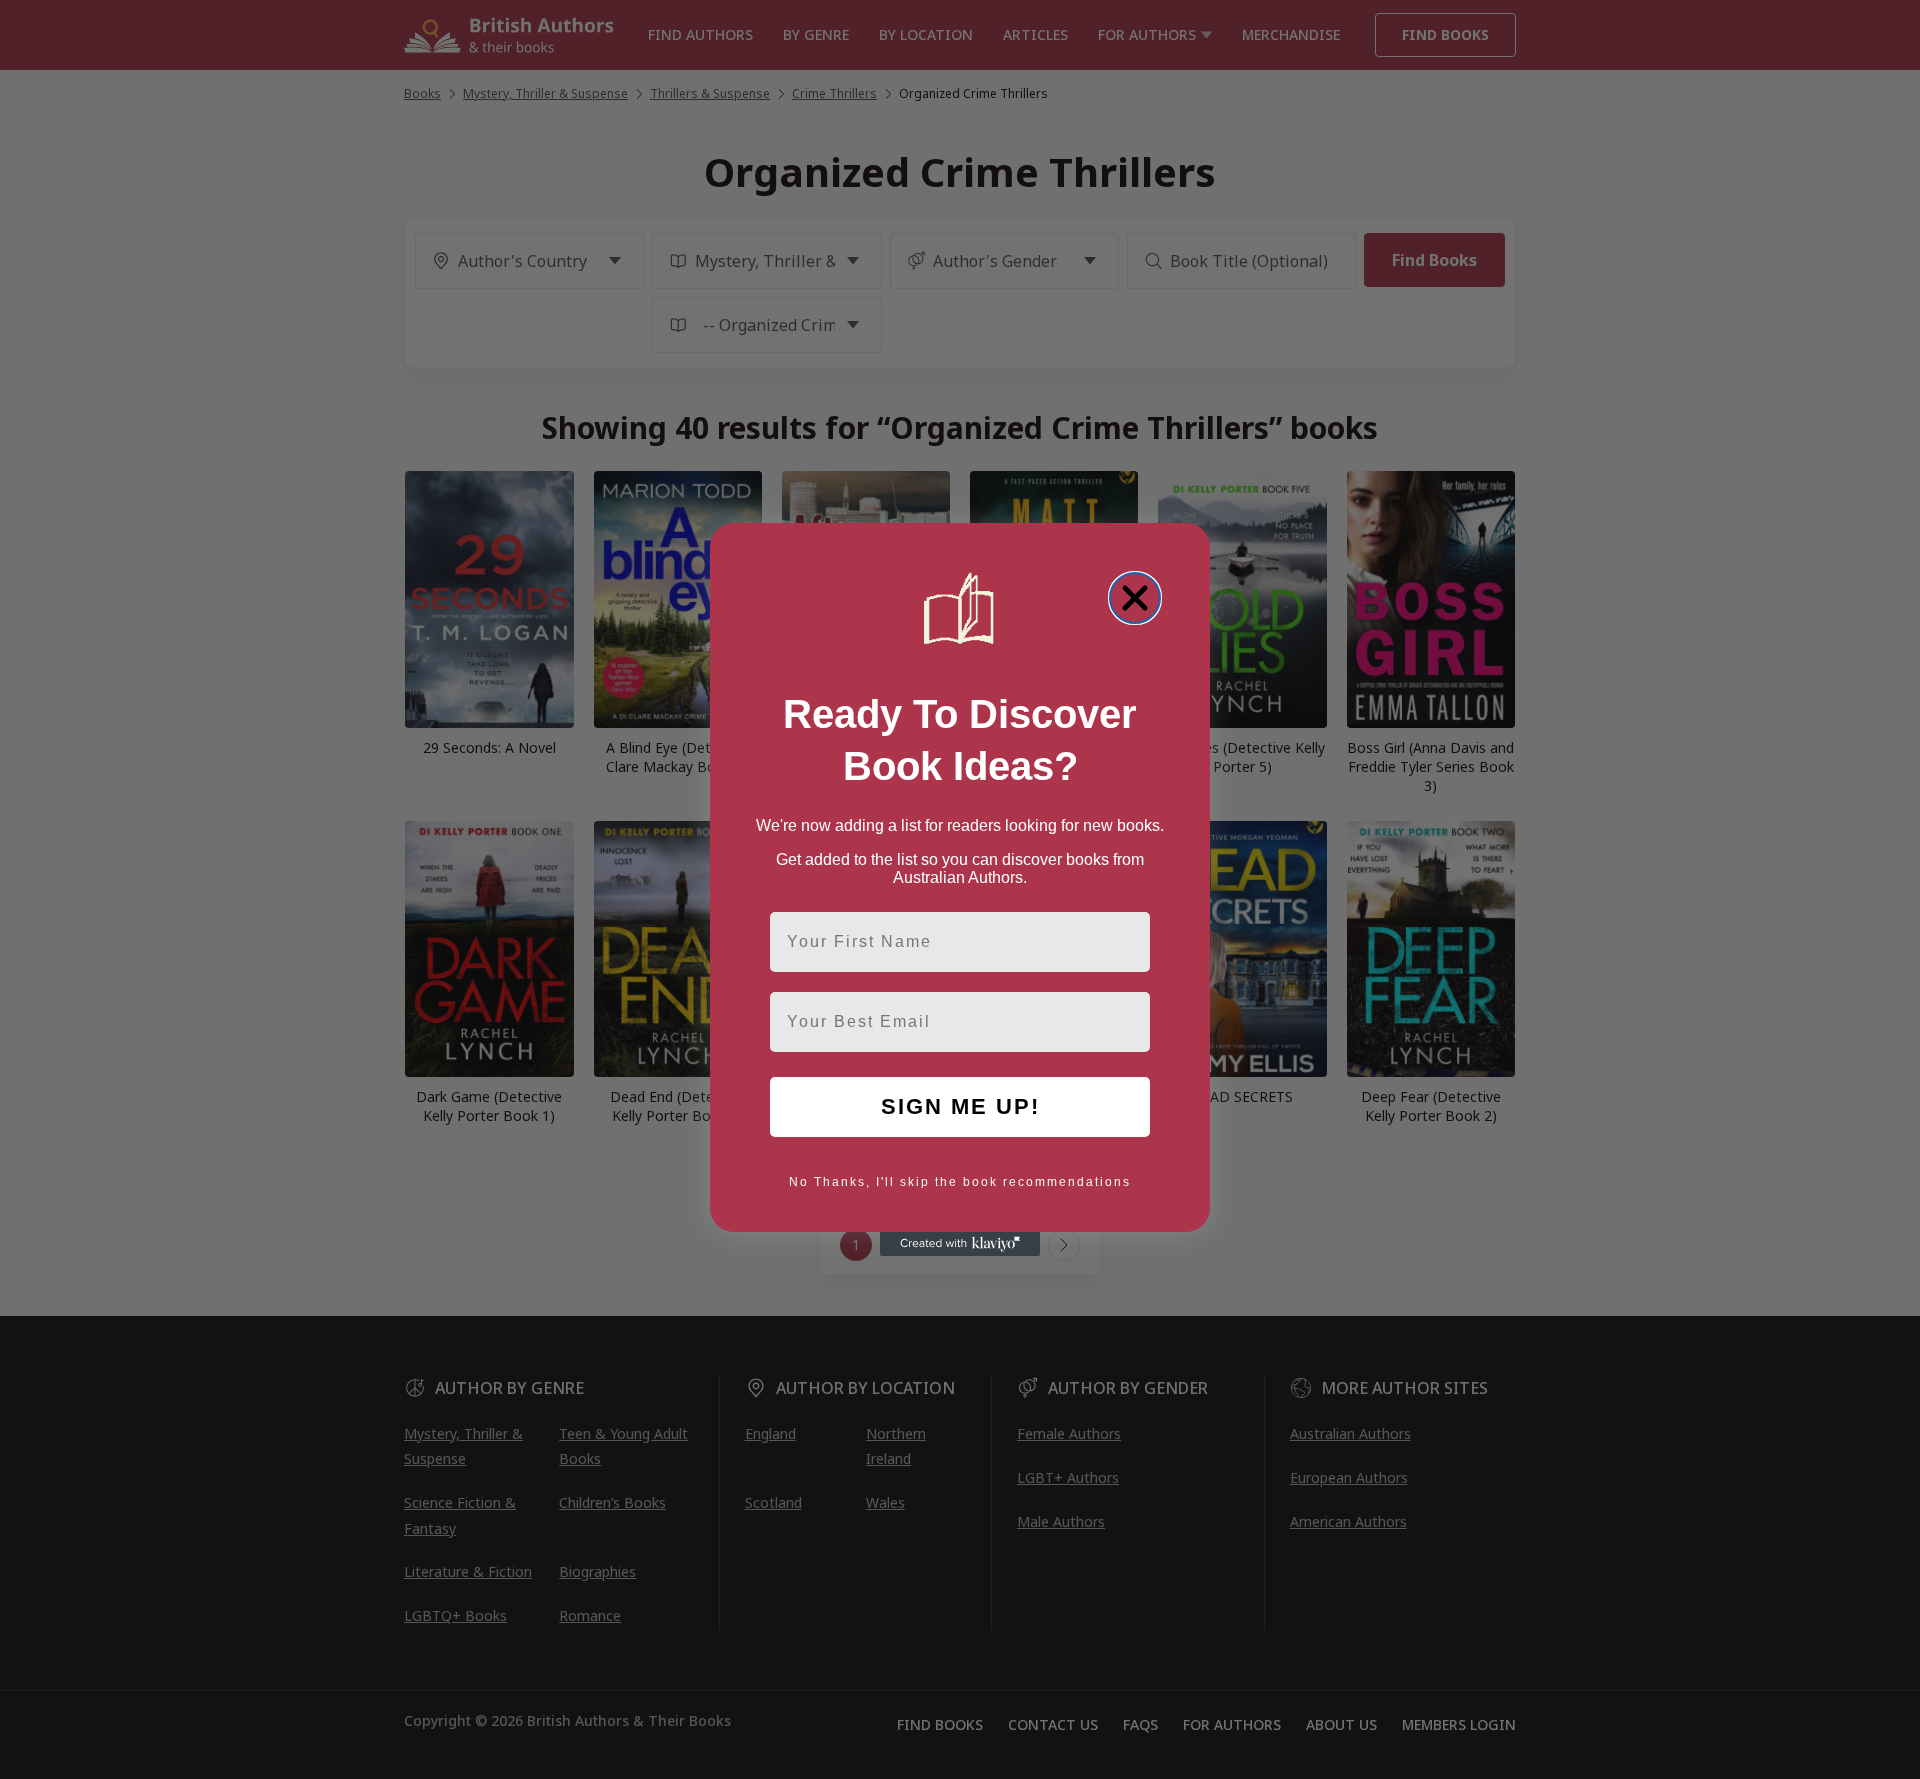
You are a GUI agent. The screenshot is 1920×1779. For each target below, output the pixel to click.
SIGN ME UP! (960, 1106)
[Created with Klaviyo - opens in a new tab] (960, 1244)
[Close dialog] (1135, 598)
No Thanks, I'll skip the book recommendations (960, 1182)
